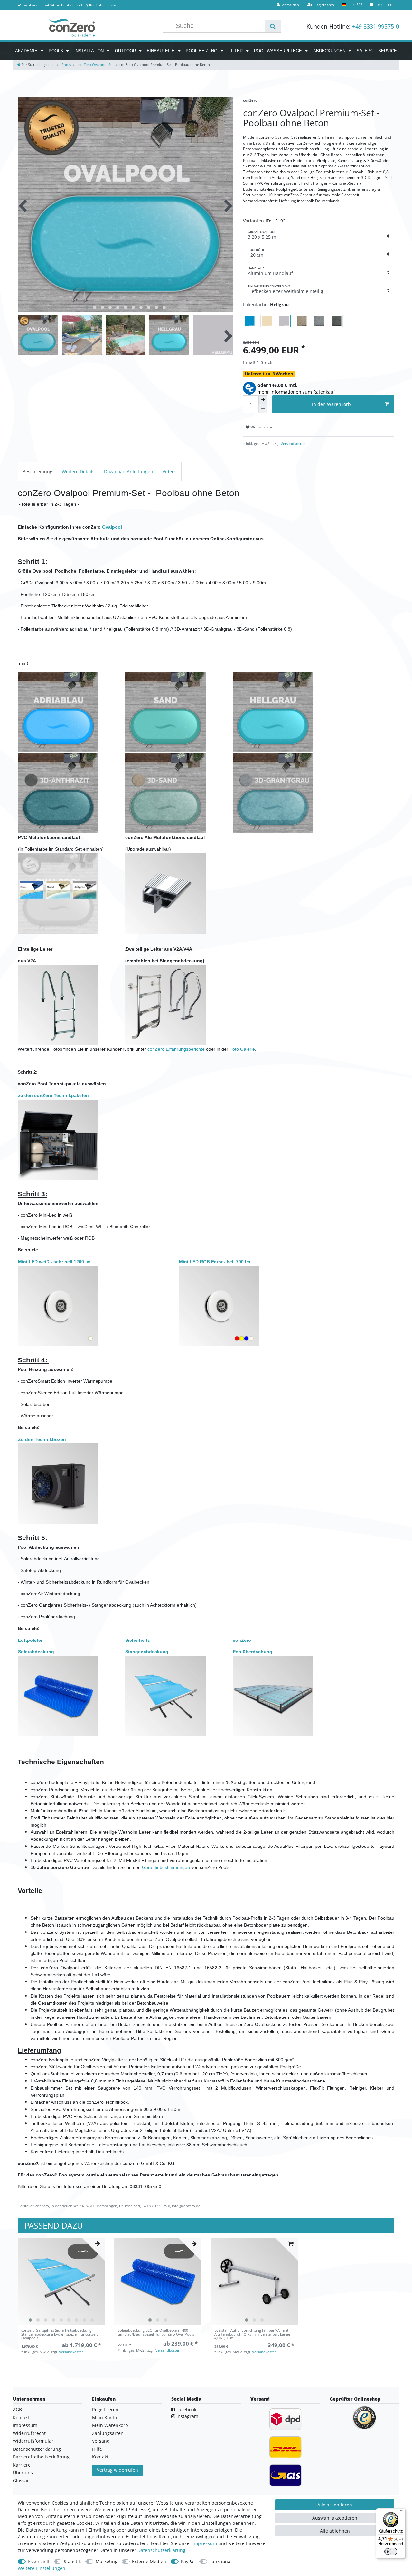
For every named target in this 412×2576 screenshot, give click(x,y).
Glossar (21, 2481)
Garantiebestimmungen (166, 1867)
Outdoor (126, 51)
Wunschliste (261, 427)
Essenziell (39, 2561)
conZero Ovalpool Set (95, 65)
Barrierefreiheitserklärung (41, 2457)
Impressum (25, 2425)
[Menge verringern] (263, 409)
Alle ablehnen (335, 2531)
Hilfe (97, 2449)
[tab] (37, 471)
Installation (90, 51)
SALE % (365, 51)
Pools (56, 51)
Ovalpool (112, 527)
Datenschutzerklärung (37, 2449)
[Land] (344, 5)
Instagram (187, 2416)
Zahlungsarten (108, 2433)
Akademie (27, 51)
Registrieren (105, 2409)
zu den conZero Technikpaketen (53, 1095)
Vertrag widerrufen (117, 2470)
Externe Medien (149, 2561)
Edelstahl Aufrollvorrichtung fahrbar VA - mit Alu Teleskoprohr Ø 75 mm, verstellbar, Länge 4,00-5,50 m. (252, 2334)
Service (388, 51)
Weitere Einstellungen (42, 2568)
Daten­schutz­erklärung (161, 2550)
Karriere (22, 2465)
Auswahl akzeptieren (335, 2518)
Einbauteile (161, 51)
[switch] (391, 2552)
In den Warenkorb (331, 404)
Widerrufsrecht (29, 2433)
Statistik (72, 2561)
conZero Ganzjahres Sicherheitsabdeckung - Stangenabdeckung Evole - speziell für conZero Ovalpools (60, 2334)
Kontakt (21, 2417)
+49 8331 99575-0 (376, 26)
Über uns (23, 2473)
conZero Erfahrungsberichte (176, 1049)
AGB (17, 2409)
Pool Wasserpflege (279, 51)
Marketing (107, 2561)
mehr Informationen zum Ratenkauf (296, 392)
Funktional (220, 2561)
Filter (236, 51)
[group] (61, 2281)
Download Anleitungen (129, 471)
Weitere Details (78, 471)
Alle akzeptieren (335, 2505)
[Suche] (273, 26)
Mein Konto (104, 2417)
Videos (170, 471)
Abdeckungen (330, 51)
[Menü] (402, 2512)
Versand (101, 2441)
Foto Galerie (242, 1049)
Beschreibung (37, 471)
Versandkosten (293, 443)
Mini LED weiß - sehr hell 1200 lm (54, 1262)
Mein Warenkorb (110, 2425)
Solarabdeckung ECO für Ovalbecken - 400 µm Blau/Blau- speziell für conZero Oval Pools (156, 2332)
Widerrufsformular (33, 2441)
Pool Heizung (202, 51)
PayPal (188, 2561)
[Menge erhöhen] (263, 400)
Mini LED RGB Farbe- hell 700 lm (215, 1262)
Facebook (186, 2409)
